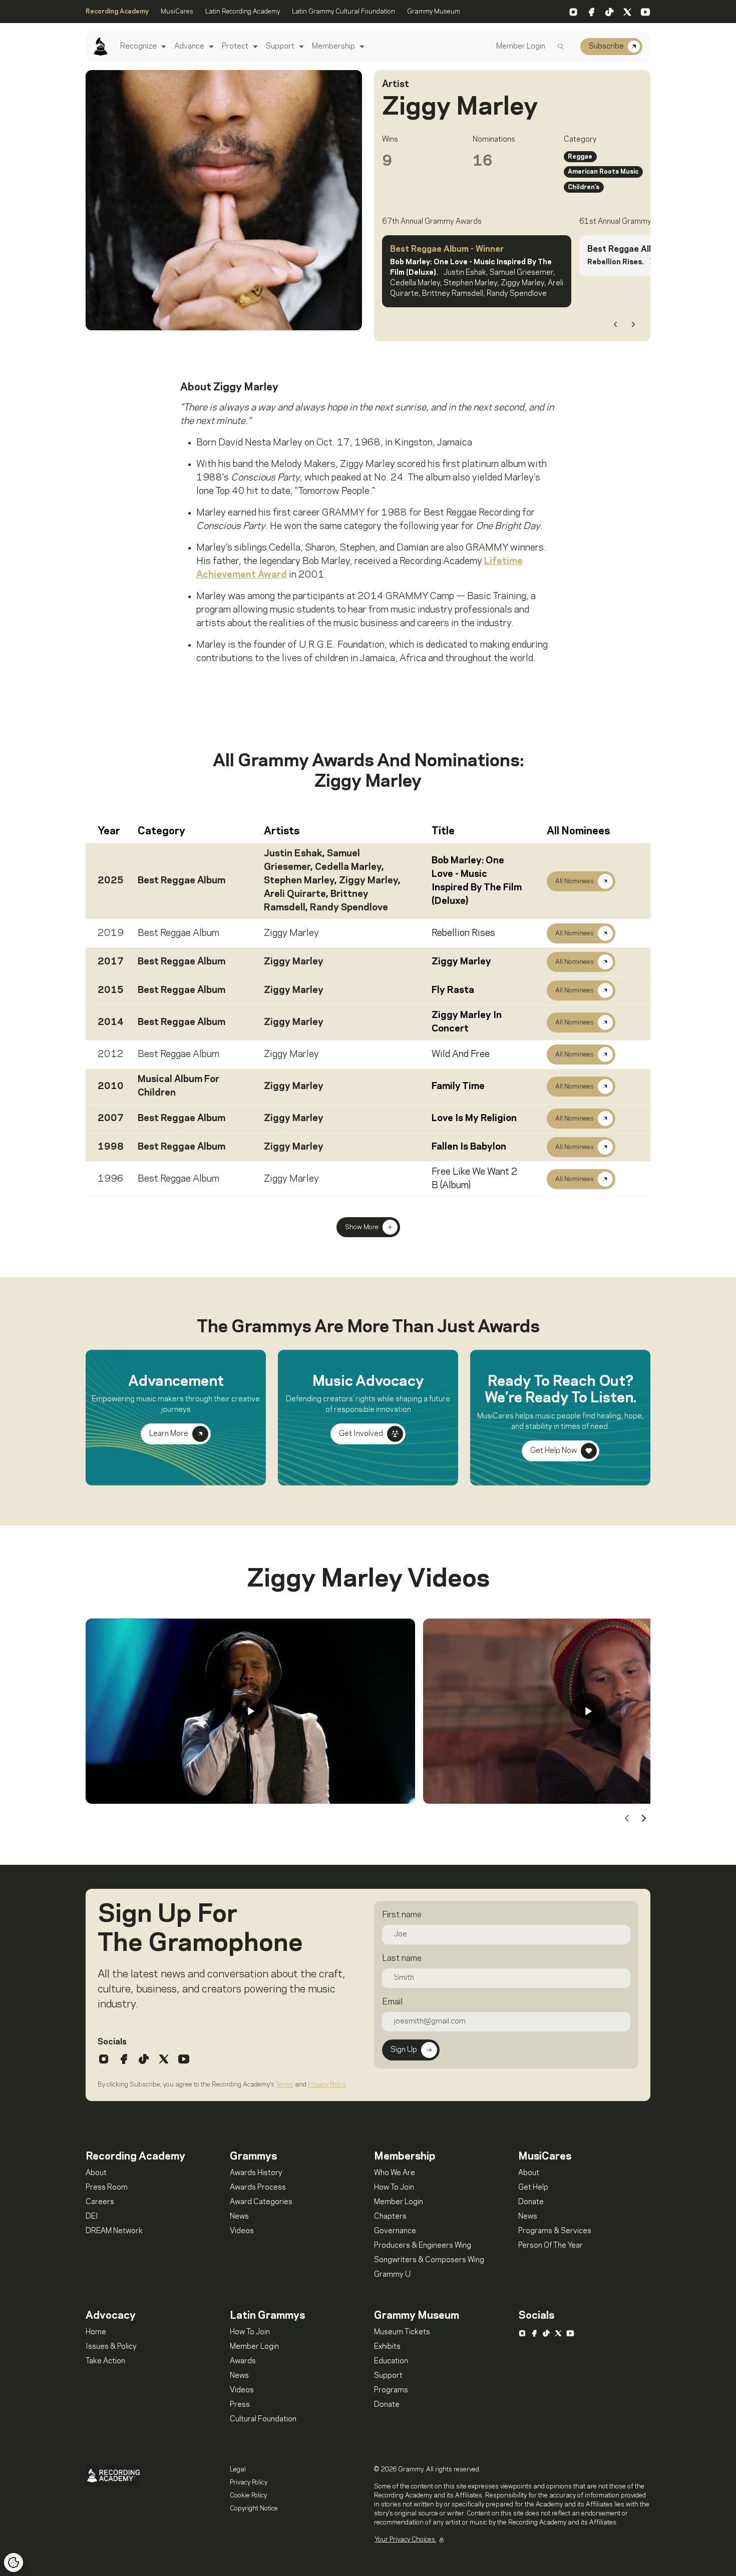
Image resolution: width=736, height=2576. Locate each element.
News (239, 2217)
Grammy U (392, 2275)
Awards (243, 2361)
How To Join (394, 2188)
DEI (92, 2217)
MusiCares (177, 12)
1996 (111, 1179)
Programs (391, 2390)
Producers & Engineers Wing (423, 2246)
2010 (111, 1087)
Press (240, 2405)
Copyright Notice (254, 2508)
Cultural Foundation (263, 2419)
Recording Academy (117, 12)
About (96, 2173)
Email (392, 2002)
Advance (189, 47)
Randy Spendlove (349, 908)
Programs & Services (555, 2231)
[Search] (561, 47)
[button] (162, 47)
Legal (238, 2469)
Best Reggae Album (181, 881)
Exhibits (387, 2347)
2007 (111, 1119)
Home (96, 2332)
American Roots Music (603, 172)
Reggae (580, 157)
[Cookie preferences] (14, 2562)
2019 (111, 933)
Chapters (390, 2217)
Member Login (521, 47)
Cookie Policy (248, 2495)
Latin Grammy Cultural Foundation (343, 12)
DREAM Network (114, 2231)
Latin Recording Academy (243, 12)
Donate (531, 2202)
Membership (333, 47)
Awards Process (258, 2188)
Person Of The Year (550, 2246)
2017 (111, 962)
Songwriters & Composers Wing (429, 2260)
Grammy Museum (434, 12)
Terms (285, 2085)
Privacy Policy (326, 2085)
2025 (111, 881)
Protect (235, 47)
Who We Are (395, 2173)
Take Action (105, 2361)
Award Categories (261, 2202)
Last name (402, 1958)
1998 (111, 1147)
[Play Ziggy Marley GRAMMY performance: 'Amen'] (250, 1711)
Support (280, 47)
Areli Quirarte (295, 894)
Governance (395, 2231)
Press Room (107, 2188)
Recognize (138, 47)
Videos (242, 2231)
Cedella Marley (348, 867)
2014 (111, 1022)
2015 (111, 990)
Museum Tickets (402, 2332)
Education (391, 2361)
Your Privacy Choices (406, 2539)
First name (402, 1915)
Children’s (584, 187)
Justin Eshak (293, 854)
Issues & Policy (111, 2347)
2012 (111, 1055)
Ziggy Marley (369, 881)
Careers (100, 2202)
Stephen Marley (299, 881)
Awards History (256, 2173)
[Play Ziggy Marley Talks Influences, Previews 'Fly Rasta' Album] (588, 1711)
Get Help (533, 2188)
